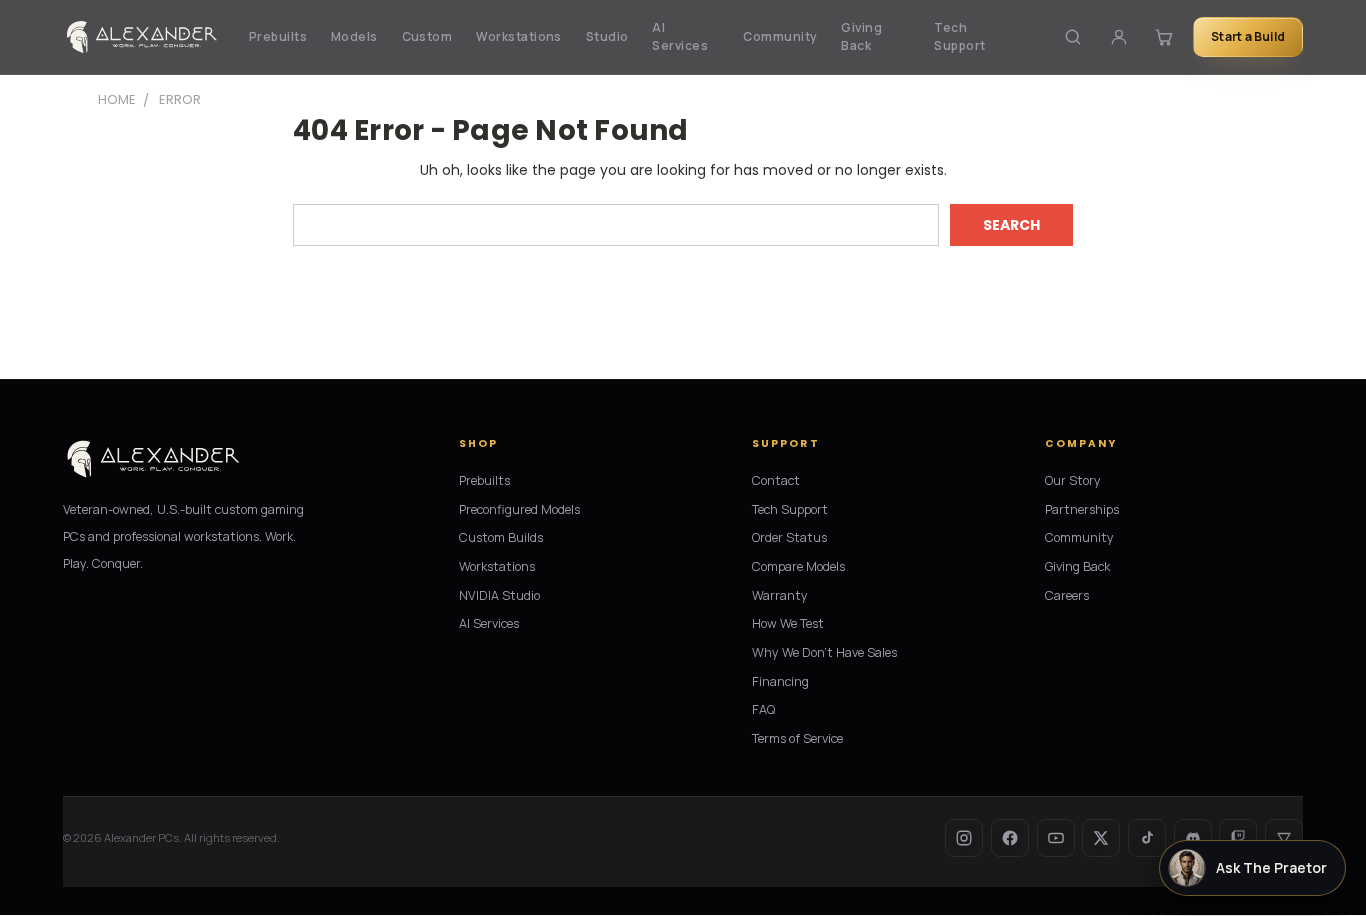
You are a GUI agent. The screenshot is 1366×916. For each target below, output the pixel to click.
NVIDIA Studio (499, 595)
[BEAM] (1284, 838)
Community (780, 36)
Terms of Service (797, 738)
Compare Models (798, 566)
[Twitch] (1238, 838)
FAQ (763, 709)
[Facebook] (1010, 838)
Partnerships (1082, 509)
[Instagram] (964, 838)
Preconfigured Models (519, 509)
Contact (776, 480)
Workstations (519, 36)
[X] (1101, 838)
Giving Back (861, 36)
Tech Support (959, 36)
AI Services (680, 36)
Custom (427, 36)
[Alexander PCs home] (142, 37)
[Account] (1118, 36)
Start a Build (1248, 36)
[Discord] (1193, 838)
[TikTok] (1147, 838)
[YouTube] (1056, 838)
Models (354, 36)
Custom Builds (501, 537)
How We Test (788, 623)
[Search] (1073, 36)
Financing (780, 681)
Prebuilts (278, 36)
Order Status (789, 537)
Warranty (780, 595)
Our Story (1073, 480)
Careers (1067, 595)
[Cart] (1163, 36)
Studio (607, 36)
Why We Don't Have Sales (824, 652)
